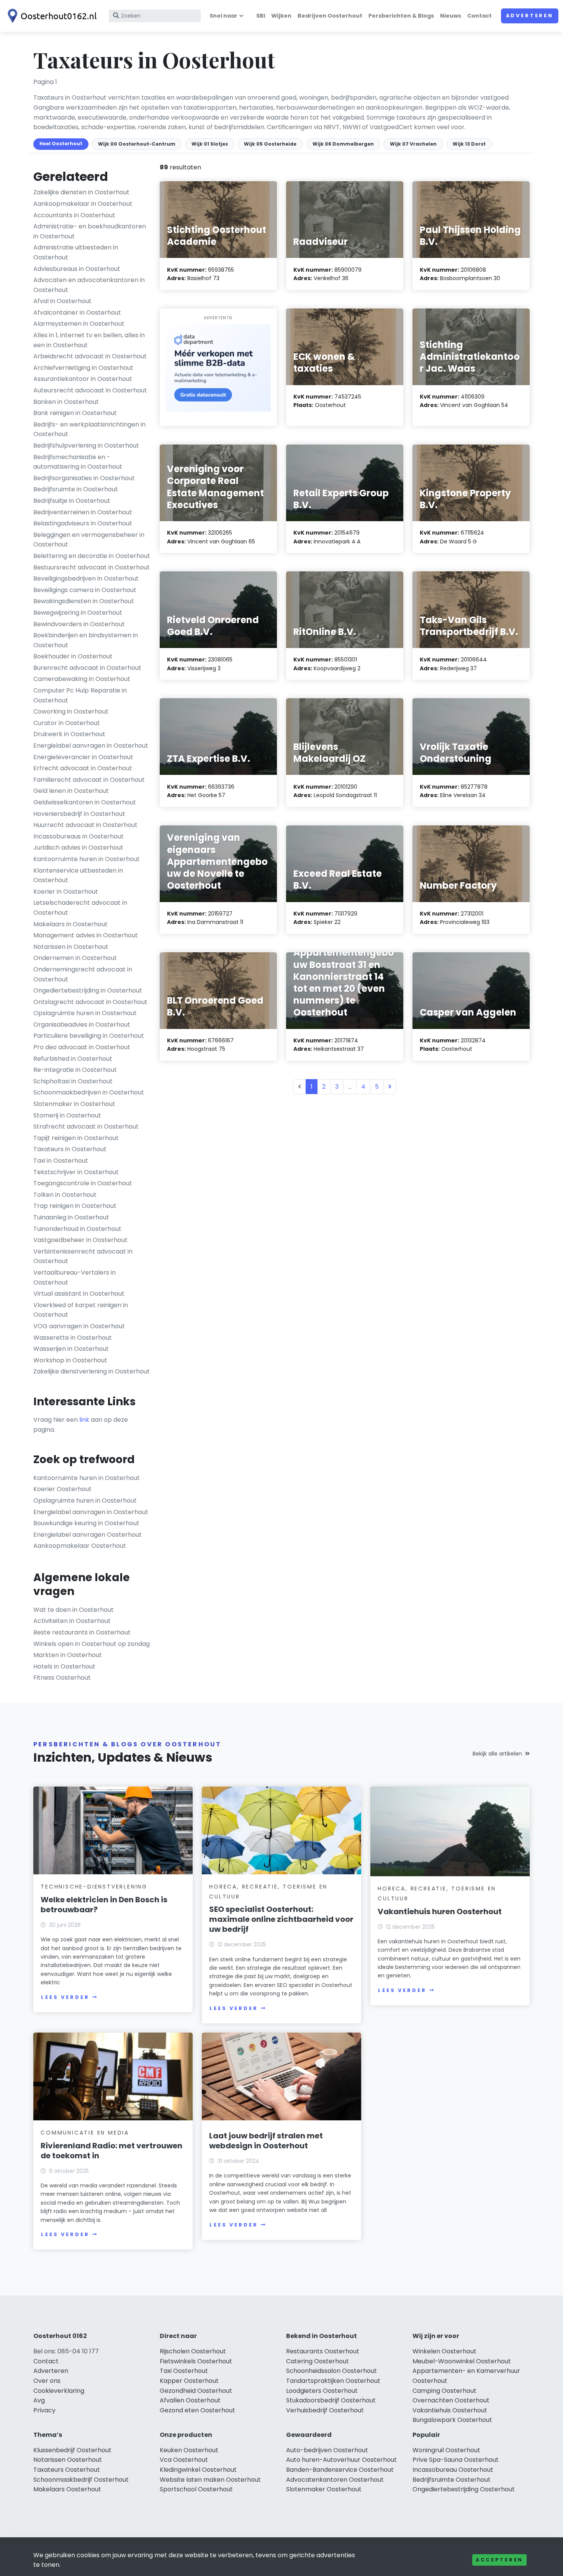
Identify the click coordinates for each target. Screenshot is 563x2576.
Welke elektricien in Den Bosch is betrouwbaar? (104, 1905)
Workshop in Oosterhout (70, 1360)
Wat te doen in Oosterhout (74, 1610)
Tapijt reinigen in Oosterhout (76, 1138)
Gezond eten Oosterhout (197, 2410)
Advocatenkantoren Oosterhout (335, 2480)
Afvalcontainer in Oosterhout (77, 313)
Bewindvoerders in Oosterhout (79, 624)
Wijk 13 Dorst (469, 144)
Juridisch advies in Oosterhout (78, 847)
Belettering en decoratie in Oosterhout (92, 556)
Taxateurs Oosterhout (67, 2470)
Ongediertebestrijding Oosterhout (464, 2489)
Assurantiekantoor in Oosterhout (83, 379)
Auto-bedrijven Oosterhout (327, 2450)
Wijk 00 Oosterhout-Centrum (137, 144)
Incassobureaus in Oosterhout (79, 836)
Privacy (44, 2410)
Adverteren (530, 16)
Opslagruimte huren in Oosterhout (85, 1013)
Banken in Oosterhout (66, 402)
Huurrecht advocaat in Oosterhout (85, 825)
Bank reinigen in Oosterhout (75, 413)
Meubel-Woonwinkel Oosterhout (462, 2361)
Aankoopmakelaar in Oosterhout (83, 204)
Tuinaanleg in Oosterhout (71, 1217)
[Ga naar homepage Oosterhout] (51, 16)
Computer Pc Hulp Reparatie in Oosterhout (80, 695)
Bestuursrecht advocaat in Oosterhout (92, 567)
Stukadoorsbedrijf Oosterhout (331, 2400)
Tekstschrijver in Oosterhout (76, 1172)
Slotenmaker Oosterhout (324, 2489)
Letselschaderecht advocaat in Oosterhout (80, 908)
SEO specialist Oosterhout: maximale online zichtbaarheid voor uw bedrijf (281, 1919)
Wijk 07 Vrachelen (413, 144)
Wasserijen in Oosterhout (71, 1349)
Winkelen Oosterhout (444, 2351)
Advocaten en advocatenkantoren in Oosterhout (89, 285)
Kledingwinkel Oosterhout (198, 2470)
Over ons (47, 2381)
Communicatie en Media (85, 2133)
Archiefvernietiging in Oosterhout (83, 368)
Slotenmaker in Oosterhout (74, 1104)
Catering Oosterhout (318, 2361)
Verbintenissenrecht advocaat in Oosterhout (83, 1256)
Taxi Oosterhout (184, 2371)
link (84, 1420)
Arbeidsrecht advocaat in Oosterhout (90, 356)
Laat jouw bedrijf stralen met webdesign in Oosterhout (266, 2141)
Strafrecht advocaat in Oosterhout (86, 1126)
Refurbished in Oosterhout (73, 1059)
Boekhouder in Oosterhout (73, 656)
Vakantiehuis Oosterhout (450, 2410)
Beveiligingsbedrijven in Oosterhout (86, 578)
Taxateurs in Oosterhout (70, 1149)
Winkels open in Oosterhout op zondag (92, 1644)
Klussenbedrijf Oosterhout (72, 2450)
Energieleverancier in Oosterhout (83, 757)
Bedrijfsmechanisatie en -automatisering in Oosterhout (78, 462)
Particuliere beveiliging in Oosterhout (89, 1036)
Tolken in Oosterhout (65, 1195)
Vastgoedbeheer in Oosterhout (80, 1240)
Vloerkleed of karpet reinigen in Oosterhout (81, 1310)
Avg (39, 2400)
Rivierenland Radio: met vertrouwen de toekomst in (111, 2151)
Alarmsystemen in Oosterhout (79, 324)
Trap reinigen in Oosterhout (75, 1206)
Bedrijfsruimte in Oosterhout (76, 489)
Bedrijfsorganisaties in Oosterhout (84, 478)
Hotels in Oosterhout (64, 1666)
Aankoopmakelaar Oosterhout (80, 1546)
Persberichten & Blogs (401, 16)
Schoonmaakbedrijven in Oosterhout (89, 1092)
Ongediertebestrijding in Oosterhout (88, 990)
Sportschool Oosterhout (196, 2489)
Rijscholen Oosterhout (193, 2351)
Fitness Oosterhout (62, 1678)
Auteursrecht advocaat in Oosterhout (90, 390)
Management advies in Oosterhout (86, 935)
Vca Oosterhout (184, 2460)
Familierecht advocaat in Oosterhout (89, 780)
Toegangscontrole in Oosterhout (83, 1183)
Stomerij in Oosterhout (67, 1115)
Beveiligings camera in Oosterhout (85, 590)
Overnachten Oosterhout (451, 2400)
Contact (480, 16)
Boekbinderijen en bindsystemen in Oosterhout (86, 640)
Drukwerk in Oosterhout (69, 734)
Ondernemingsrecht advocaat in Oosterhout (83, 974)
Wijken (281, 16)
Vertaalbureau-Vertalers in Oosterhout (74, 1277)
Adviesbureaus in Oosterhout (77, 269)
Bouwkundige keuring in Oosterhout (86, 1523)
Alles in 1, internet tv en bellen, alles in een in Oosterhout (89, 340)
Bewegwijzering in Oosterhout (78, 613)
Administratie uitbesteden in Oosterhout (76, 252)
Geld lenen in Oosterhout (71, 791)
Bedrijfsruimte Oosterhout (452, 2480)
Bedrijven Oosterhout (330, 16)
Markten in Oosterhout (68, 1655)
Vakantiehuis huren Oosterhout (440, 1911)
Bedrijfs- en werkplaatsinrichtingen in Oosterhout (89, 429)
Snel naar (223, 16)
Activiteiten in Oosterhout (72, 1621)
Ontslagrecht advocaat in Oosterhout (90, 1002)
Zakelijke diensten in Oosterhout (81, 192)
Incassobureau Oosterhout (453, 2470)
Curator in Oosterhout (67, 723)
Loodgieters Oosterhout (322, 2391)
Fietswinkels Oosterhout (196, 2361)
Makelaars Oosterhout (67, 2489)
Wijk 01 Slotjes (210, 144)
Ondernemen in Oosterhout (75, 958)
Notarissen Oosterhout (68, 2460)
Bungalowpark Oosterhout (452, 2420)
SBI (261, 16)
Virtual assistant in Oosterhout (79, 1294)
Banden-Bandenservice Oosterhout (340, 2470)
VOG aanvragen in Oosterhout (79, 1326)
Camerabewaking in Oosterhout (82, 679)
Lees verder (65, 1997)
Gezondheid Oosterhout (196, 2391)
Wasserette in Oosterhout (73, 1338)
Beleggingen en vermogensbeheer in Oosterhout (89, 540)
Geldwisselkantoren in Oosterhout (85, 802)
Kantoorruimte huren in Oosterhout (87, 859)
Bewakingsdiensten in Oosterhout (84, 601)
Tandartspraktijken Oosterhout (333, 2381)
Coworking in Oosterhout (71, 711)
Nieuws (451, 16)
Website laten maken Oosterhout (210, 2480)
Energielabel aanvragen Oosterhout (88, 1535)
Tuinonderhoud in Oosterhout (77, 1229)
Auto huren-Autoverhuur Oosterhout (341, 2460)
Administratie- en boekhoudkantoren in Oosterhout (90, 231)
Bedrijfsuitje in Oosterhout (72, 501)
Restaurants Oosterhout (323, 2351)
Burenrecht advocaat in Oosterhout (87, 668)
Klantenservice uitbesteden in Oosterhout (78, 875)
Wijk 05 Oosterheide (270, 144)
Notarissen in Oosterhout (71, 947)
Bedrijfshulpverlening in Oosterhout (86, 445)
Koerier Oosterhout (62, 1489)
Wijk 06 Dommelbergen (343, 144)
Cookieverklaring (59, 2391)
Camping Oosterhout (444, 2391)
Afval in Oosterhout (62, 301)
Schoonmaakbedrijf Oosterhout (81, 2480)
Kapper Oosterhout (189, 2381)
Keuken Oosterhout (189, 2450)
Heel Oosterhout (61, 144)
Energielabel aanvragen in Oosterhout (91, 746)
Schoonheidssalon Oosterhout (331, 2371)
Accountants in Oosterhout (74, 215)
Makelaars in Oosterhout (70, 924)
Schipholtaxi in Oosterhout (73, 1081)
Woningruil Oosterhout (446, 2450)
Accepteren (499, 2560)
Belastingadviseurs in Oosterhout (83, 523)
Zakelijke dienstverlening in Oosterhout (92, 1371)
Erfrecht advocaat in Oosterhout (83, 768)
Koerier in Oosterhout (66, 892)
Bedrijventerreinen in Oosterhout (83, 512)
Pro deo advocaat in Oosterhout (82, 1047)
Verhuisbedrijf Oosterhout (325, 2410)
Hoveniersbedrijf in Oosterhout (79, 814)
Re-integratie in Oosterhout (75, 1070)
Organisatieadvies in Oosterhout (82, 1025)
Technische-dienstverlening (94, 1887)
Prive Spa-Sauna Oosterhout (456, 2460)
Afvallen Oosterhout (190, 2400)
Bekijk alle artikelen (497, 1754)
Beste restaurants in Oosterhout (82, 1632)
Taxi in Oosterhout (61, 1161)
